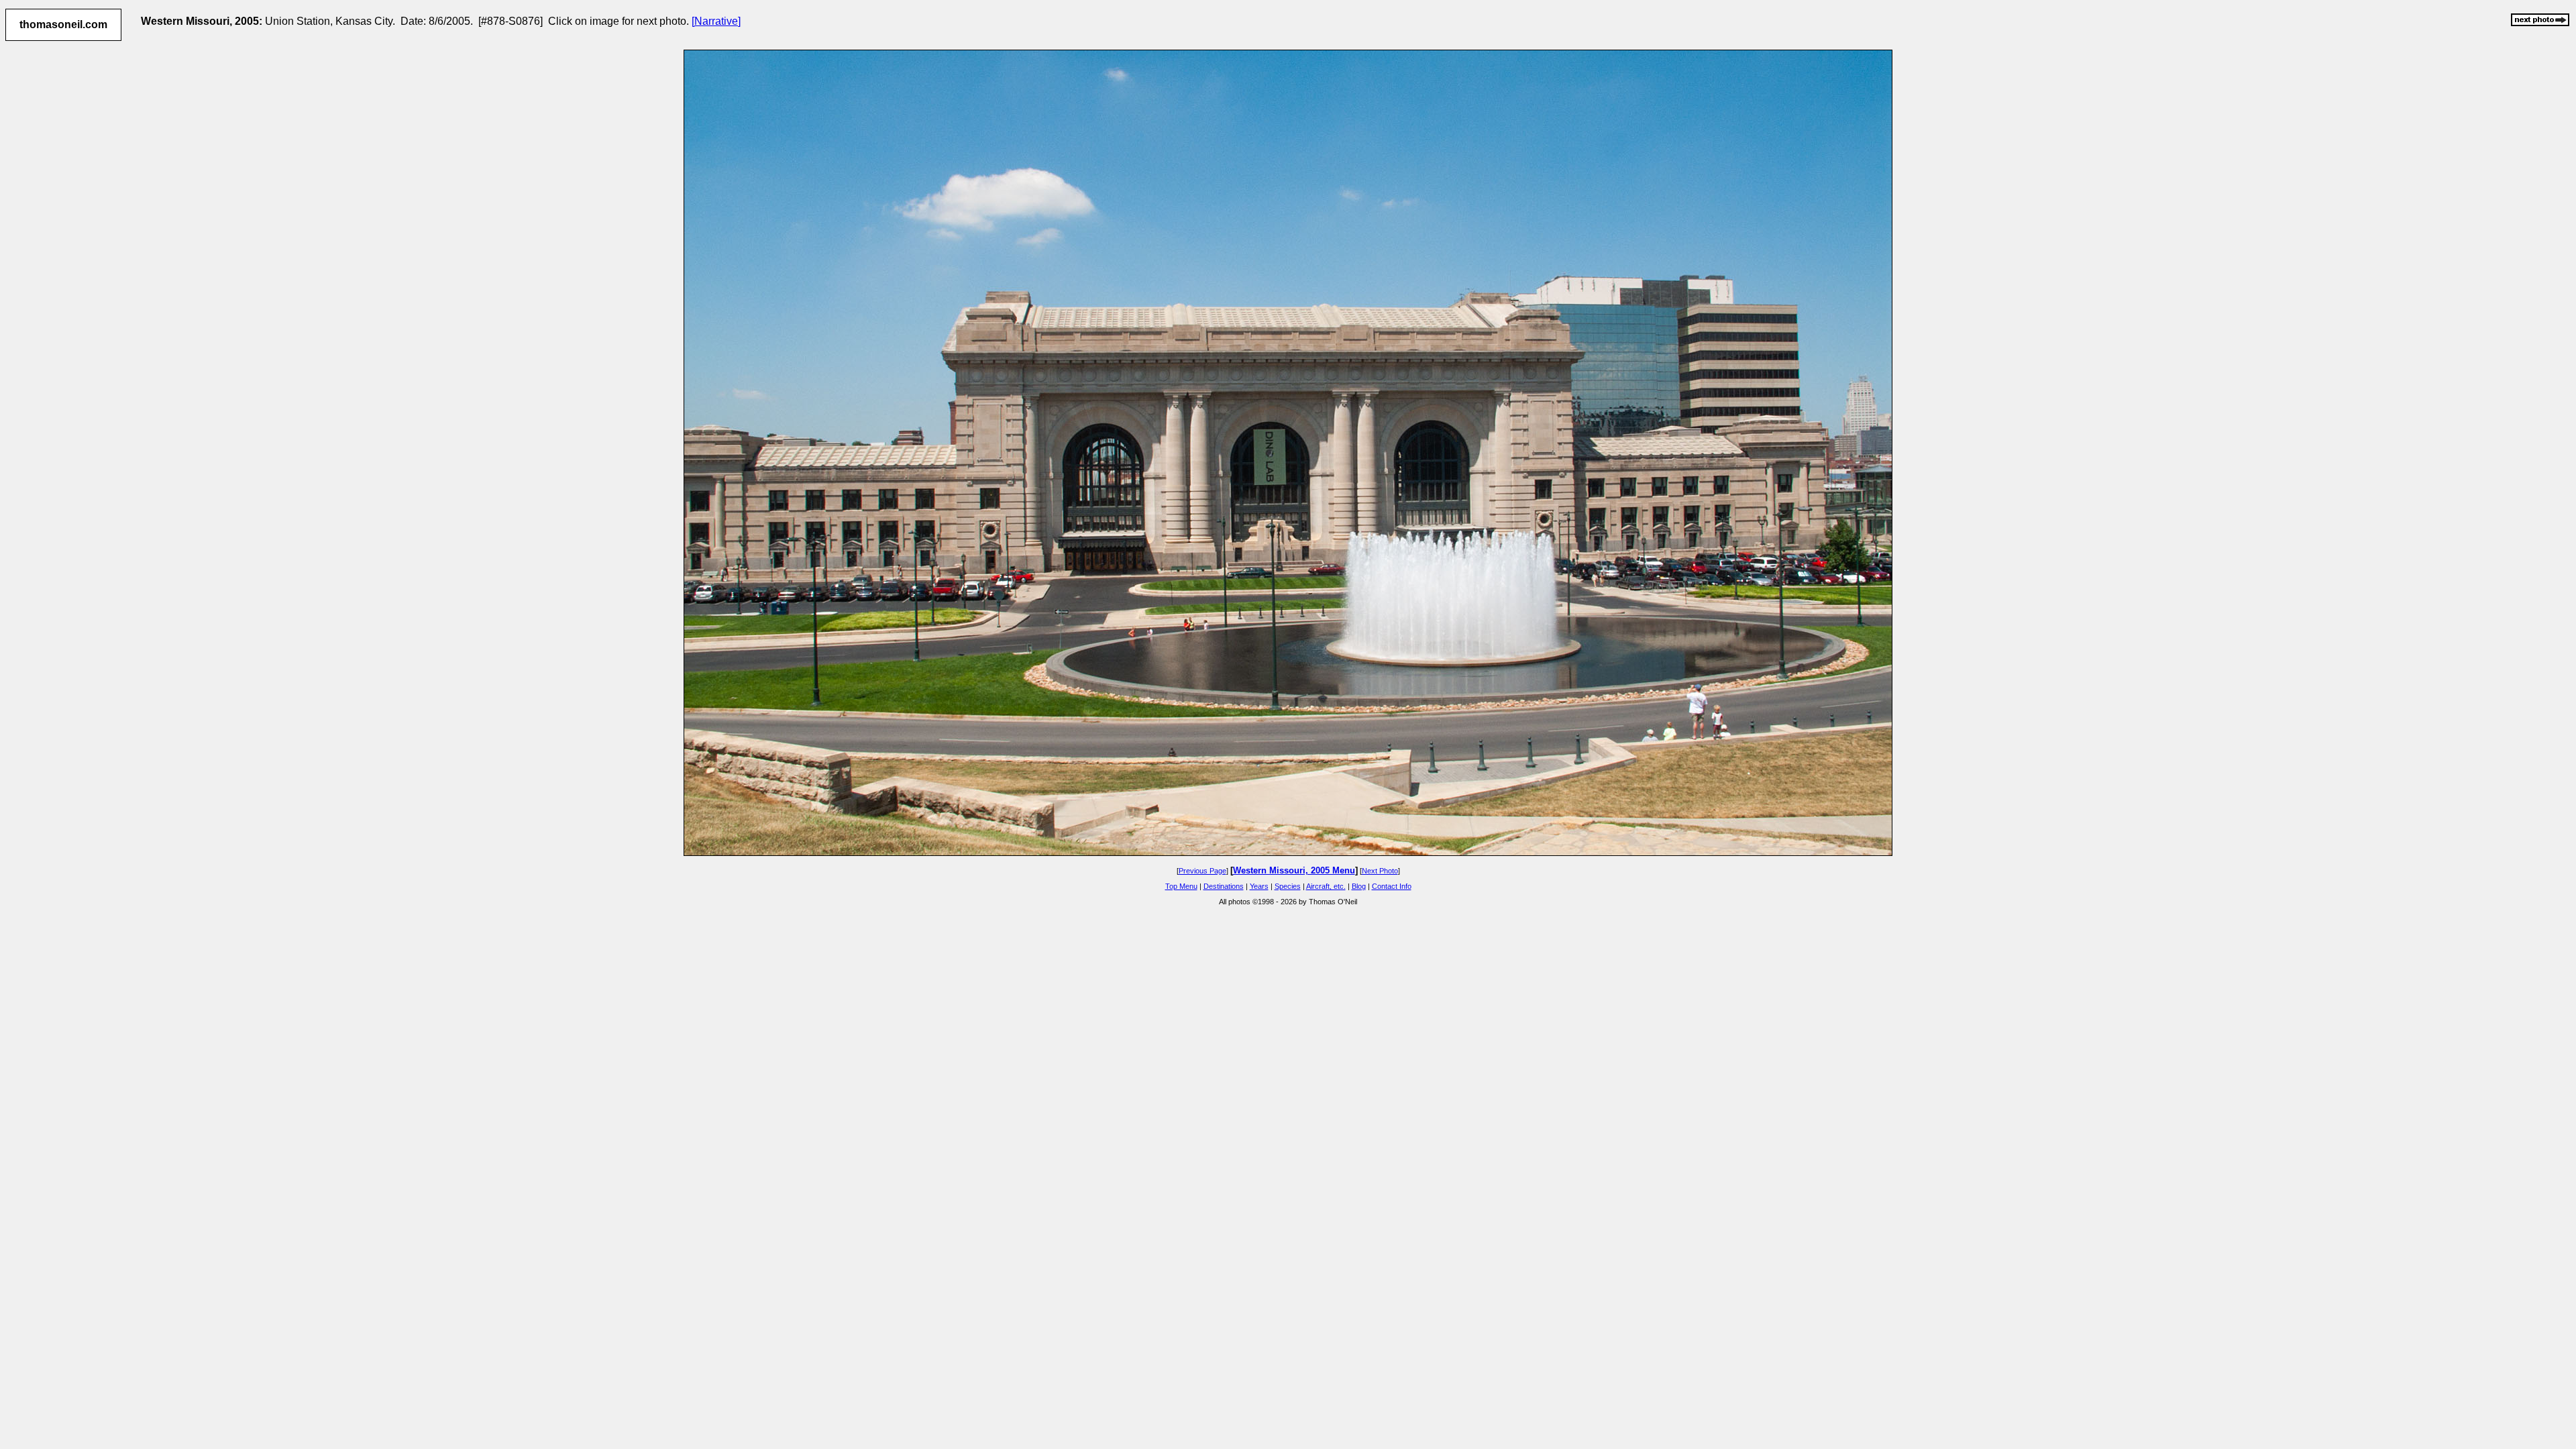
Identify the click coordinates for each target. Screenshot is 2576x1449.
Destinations (1224, 886)
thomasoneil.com (63, 24)
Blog (1359, 886)
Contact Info (1392, 886)
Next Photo (1380, 871)
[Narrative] (716, 21)
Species (1288, 886)
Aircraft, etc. (1326, 886)
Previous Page (1202, 871)
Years (1259, 886)
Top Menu (1181, 886)
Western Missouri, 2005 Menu (1294, 870)
